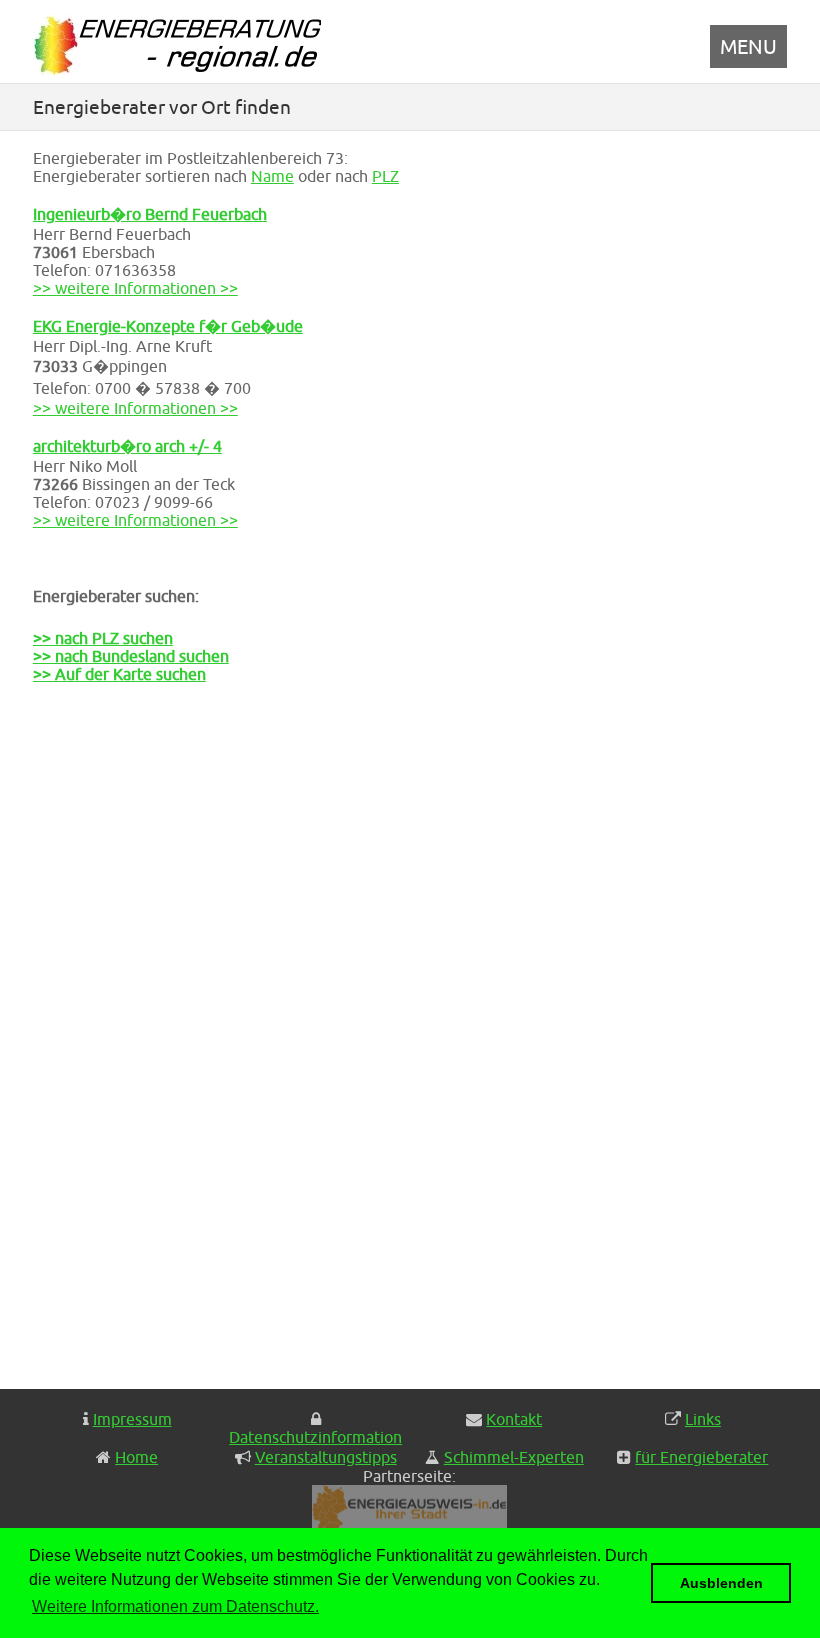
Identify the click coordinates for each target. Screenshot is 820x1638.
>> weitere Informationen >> (135, 288)
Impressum (132, 1419)
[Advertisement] (133, 1049)
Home (136, 1457)
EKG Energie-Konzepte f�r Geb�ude (168, 326)
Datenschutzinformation (315, 1437)
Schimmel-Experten (514, 1457)
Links (703, 1419)
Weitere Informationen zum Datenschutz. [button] (175, 1606)
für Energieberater (701, 1457)
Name (272, 176)
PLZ (385, 176)
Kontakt (514, 1419)
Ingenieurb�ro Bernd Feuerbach (150, 214)
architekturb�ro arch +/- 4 (127, 446)
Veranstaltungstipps (326, 1457)
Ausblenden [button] (721, 1583)
